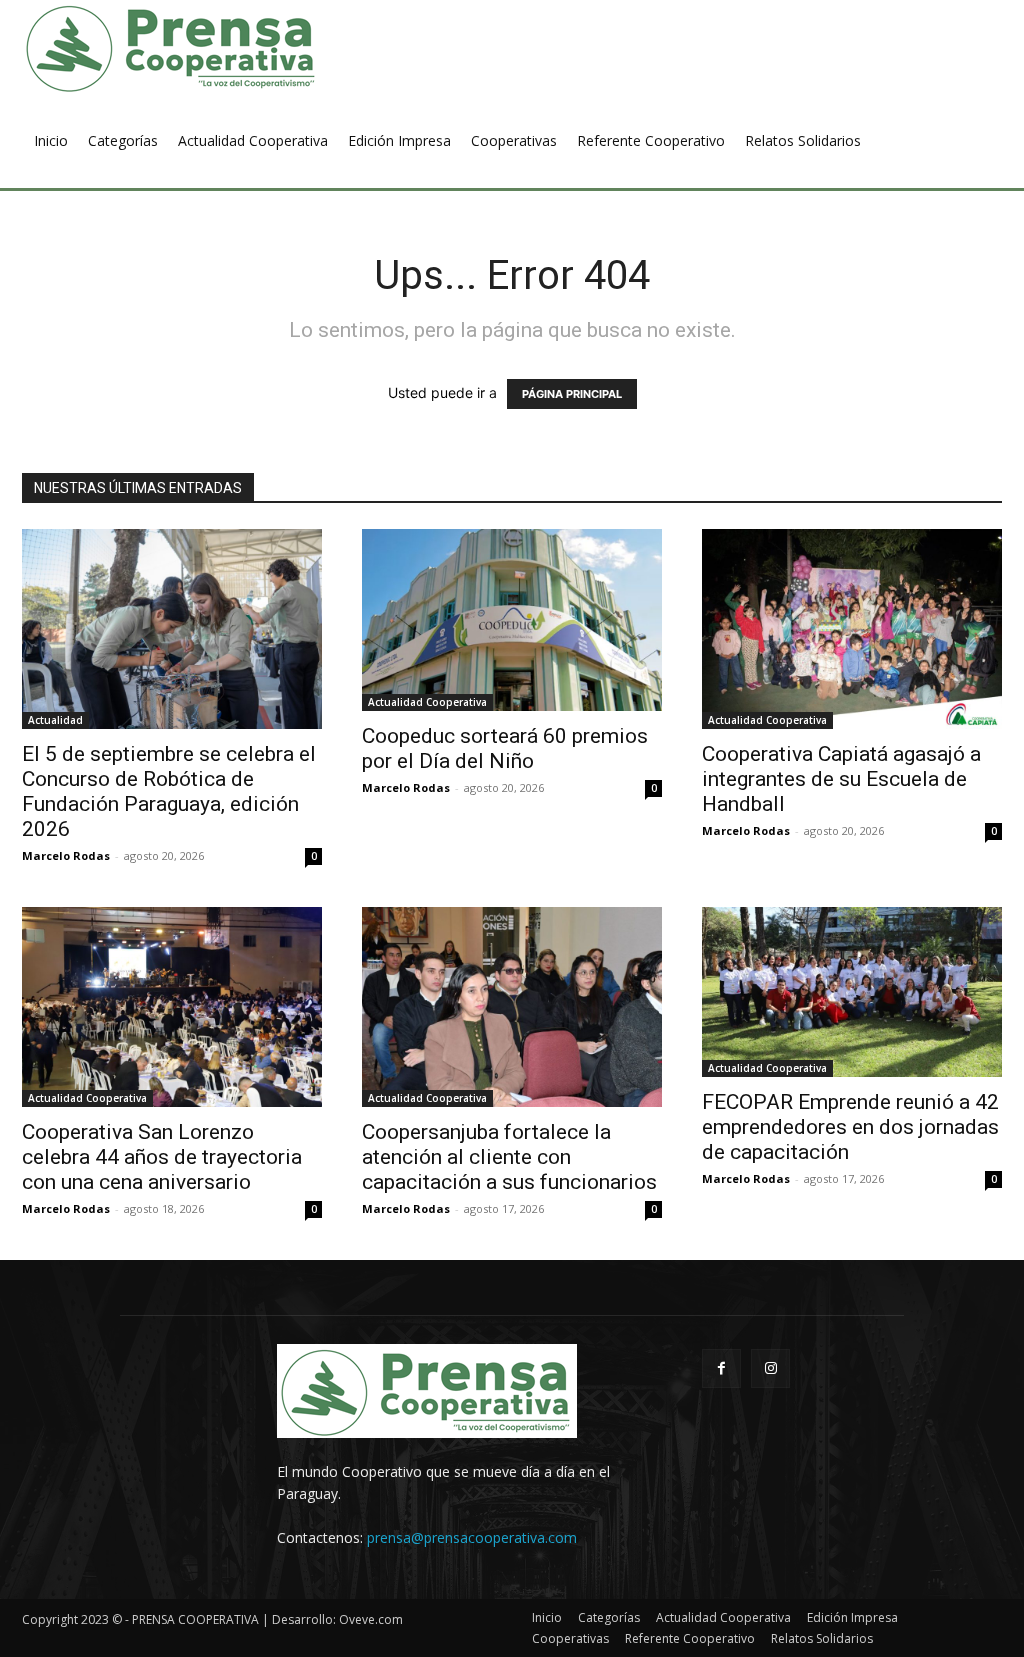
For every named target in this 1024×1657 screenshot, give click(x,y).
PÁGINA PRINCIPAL (572, 394)
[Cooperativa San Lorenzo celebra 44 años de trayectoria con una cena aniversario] (172, 1007)
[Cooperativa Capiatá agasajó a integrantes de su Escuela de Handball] (852, 629)
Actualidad (55, 720)
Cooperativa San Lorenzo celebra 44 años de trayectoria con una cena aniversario (162, 1157)
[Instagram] (770, 1368)
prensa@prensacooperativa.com (472, 1537)
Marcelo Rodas (66, 855)
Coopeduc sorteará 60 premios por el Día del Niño (505, 748)
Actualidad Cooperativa (427, 702)
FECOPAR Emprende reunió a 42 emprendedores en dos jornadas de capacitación (850, 1127)
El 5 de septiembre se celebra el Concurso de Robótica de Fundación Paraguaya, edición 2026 (169, 791)
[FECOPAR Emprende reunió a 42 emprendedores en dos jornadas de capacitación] (852, 992)
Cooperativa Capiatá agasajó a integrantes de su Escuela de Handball (841, 779)
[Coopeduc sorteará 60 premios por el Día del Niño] (512, 620)
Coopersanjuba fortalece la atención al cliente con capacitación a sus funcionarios (509, 1157)
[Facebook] (721, 1368)
